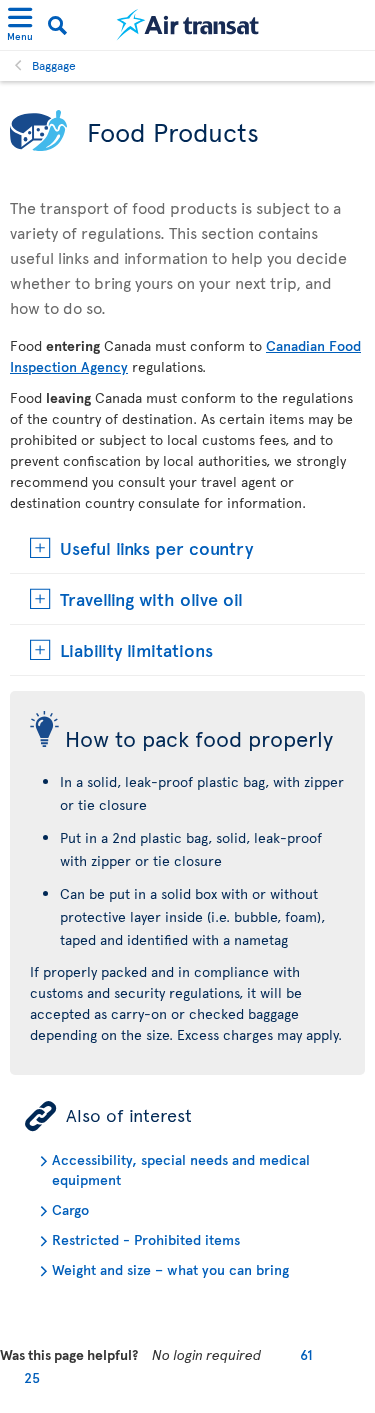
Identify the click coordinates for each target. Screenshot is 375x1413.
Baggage (54, 65)
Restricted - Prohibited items (146, 1239)
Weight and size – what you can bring (170, 1269)
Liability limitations (136, 649)
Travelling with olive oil (151, 598)
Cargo (70, 1209)
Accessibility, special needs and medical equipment (181, 1169)
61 (306, 1354)
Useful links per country (156, 547)
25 (32, 1377)
